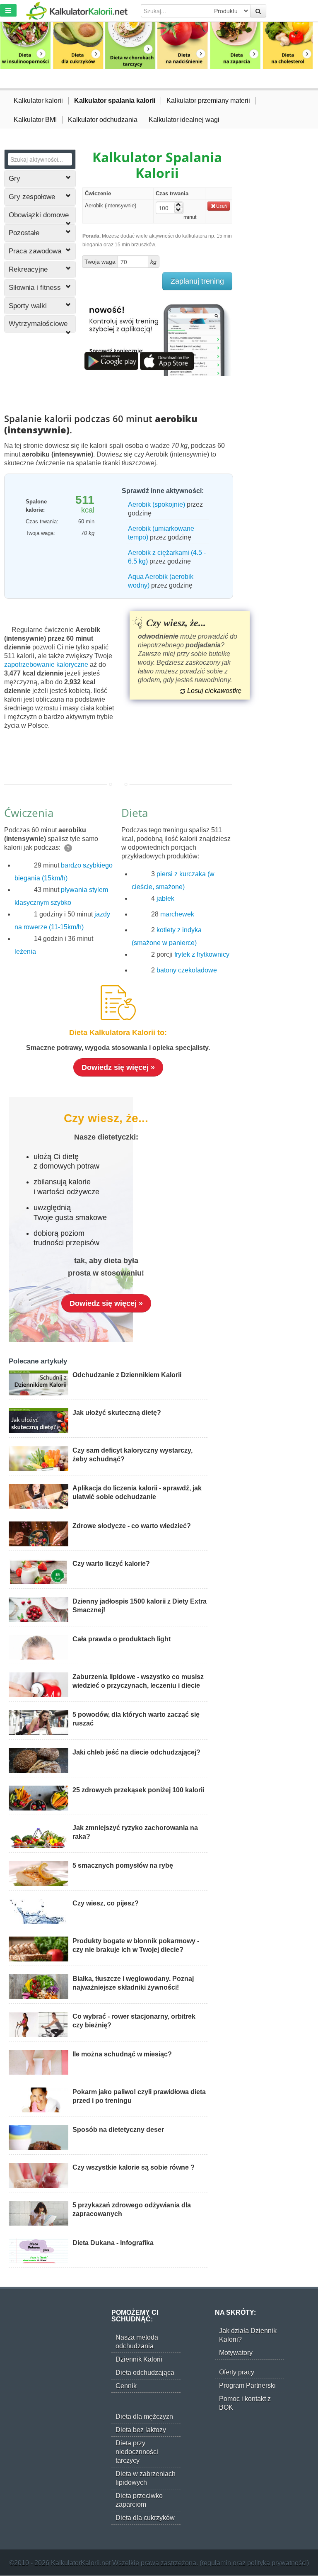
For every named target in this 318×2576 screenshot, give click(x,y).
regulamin (216, 2563)
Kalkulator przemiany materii (208, 101)
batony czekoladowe (187, 970)
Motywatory (236, 2353)
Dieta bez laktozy (141, 2430)
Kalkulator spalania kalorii (115, 101)
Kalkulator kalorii (38, 101)
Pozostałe (24, 233)
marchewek (177, 914)
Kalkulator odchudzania (103, 120)
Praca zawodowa (35, 251)
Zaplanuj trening (197, 281)
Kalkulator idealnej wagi (184, 120)
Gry (14, 179)
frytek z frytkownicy (202, 954)
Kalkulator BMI (35, 120)
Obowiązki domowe (39, 215)
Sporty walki (28, 306)
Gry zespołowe (32, 197)
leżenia (25, 951)
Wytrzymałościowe (38, 324)
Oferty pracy (237, 2372)
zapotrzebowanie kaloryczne (46, 665)
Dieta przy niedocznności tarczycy (137, 2452)
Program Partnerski (247, 2385)
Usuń (222, 206)
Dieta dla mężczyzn (144, 2417)
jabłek (165, 898)
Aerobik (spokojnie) (157, 504)
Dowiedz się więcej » (118, 1067)
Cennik (126, 2386)
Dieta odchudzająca (145, 2373)
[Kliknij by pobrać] (111, 361)
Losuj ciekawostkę (214, 691)
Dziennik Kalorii (139, 2359)
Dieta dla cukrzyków (145, 2518)
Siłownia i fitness (35, 288)
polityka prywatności (277, 2563)
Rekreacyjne (28, 269)
